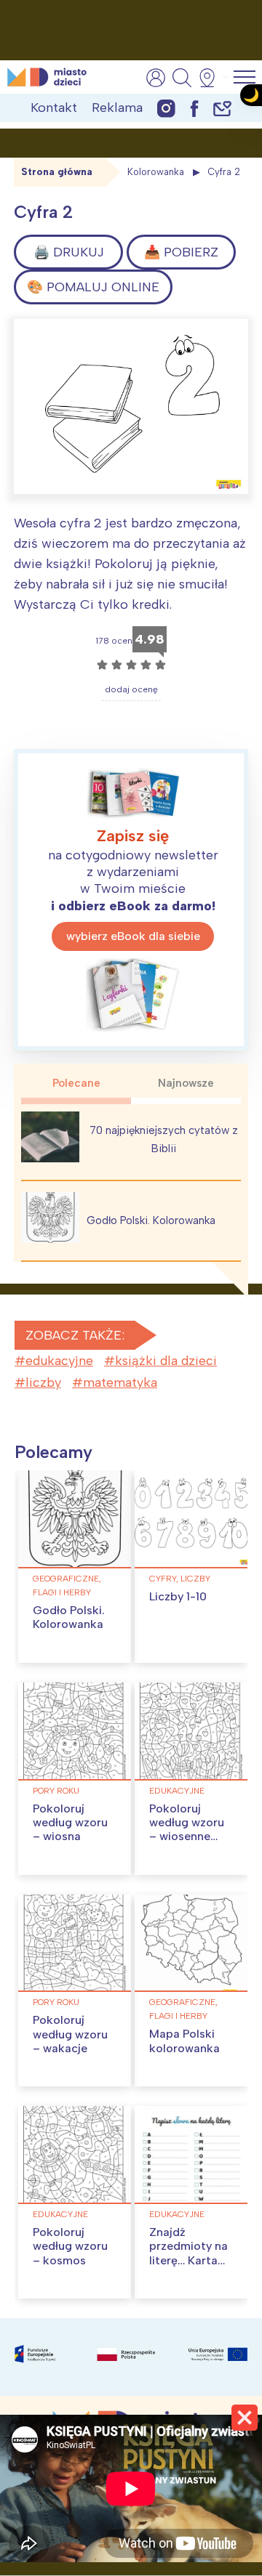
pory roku (56, 1791)
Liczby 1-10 (178, 1596)
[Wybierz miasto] (212, 78)
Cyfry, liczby (180, 1579)
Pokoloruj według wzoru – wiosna (70, 1822)
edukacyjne (59, 1361)
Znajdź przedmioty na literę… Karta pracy (188, 2253)
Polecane (76, 1083)
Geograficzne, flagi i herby (67, 1585)
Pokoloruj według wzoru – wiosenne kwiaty (187, 1830)
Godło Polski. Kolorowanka (151, 1220)
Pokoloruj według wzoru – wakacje (70, 2034)
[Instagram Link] (166, 108)
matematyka (120, 1382)
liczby (43, 1382)
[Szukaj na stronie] (182, 78)
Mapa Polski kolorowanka (184, 2041)
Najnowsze (186, 1083)
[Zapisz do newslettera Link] (222, 108)
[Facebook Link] (194, 108)
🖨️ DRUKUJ (69, 252)
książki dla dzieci (166, 1361)
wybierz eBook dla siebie (133, 936)
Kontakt (54, 108)
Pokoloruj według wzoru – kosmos (70, 2246)
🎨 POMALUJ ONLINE (93, 287)
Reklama (117, 108)
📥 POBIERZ (181, 252)
